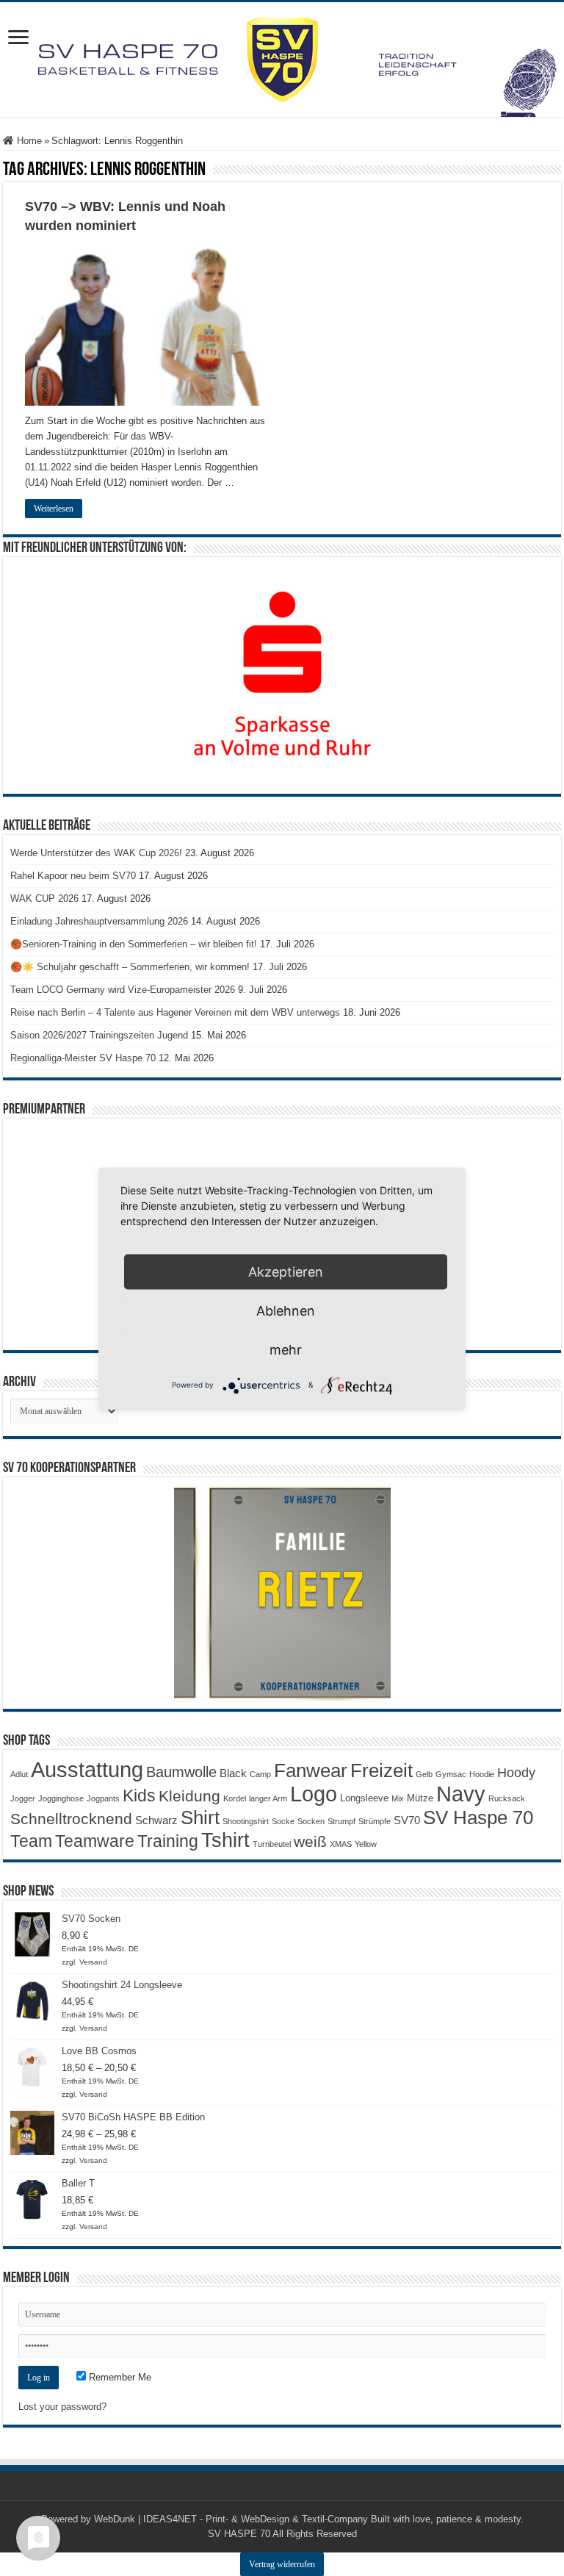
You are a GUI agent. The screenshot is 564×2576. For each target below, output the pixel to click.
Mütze (420, 1798)
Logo (314, 1794)
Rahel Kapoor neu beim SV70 (73, 876)
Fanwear (311, 1770)
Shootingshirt (246, 1821)
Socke (283, 1821)
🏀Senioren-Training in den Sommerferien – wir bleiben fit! (134, 944)
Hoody (516, 1773)
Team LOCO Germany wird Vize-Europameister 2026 (123, 990)
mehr (286, 1349)
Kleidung (189, 1796)
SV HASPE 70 (239, 2534)
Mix (398, 1798)
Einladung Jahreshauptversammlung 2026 (99, 921)
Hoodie (482, 1774)
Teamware (95, 1841)
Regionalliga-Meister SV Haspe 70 (83, 1058)
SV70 (407, 1820)
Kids (139, 1795)
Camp (260, 1774)
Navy (461, 1794)
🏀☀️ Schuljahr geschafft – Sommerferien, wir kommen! (130, 967)
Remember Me (119, 2377)
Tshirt (225, 1840)
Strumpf (341, 1821)
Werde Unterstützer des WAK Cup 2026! (96, 853)
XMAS (341, 1844)
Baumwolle (181, 1772)
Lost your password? (62, 2407)
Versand (93, 1962)
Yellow (366, 1844)
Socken (311, 1821)
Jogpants (103, 1798)
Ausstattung (87, 1769)
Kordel (235, 1798)
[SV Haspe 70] (282, 60)
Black (233, 1773)
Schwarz (156, 1820)
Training (168, 1841)
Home (28, 141)
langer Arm (268, 1798)
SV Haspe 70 (478, 1818)
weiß (310, 1842)
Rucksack (507, 1798)
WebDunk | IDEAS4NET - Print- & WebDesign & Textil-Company (231, 2519)
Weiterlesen (54, 509)
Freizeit (382, 1770)
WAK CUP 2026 (44, 898)
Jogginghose (61, 1798)
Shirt (200, 1818)
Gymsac (451, 1774)
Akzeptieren (286, 1271)
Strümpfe (375, 1821)
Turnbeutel (272, 1844)
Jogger (23, 1798)
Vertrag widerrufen (282, 2564)
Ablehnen (286, 1310)
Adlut (19, 1774)
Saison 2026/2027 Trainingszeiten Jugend (99, 1035)
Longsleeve (364, 1798)
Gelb (424, 1774)
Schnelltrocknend (71, 1819)
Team (31, 1841)
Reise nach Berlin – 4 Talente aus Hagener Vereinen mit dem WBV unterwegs (175, 1012)
